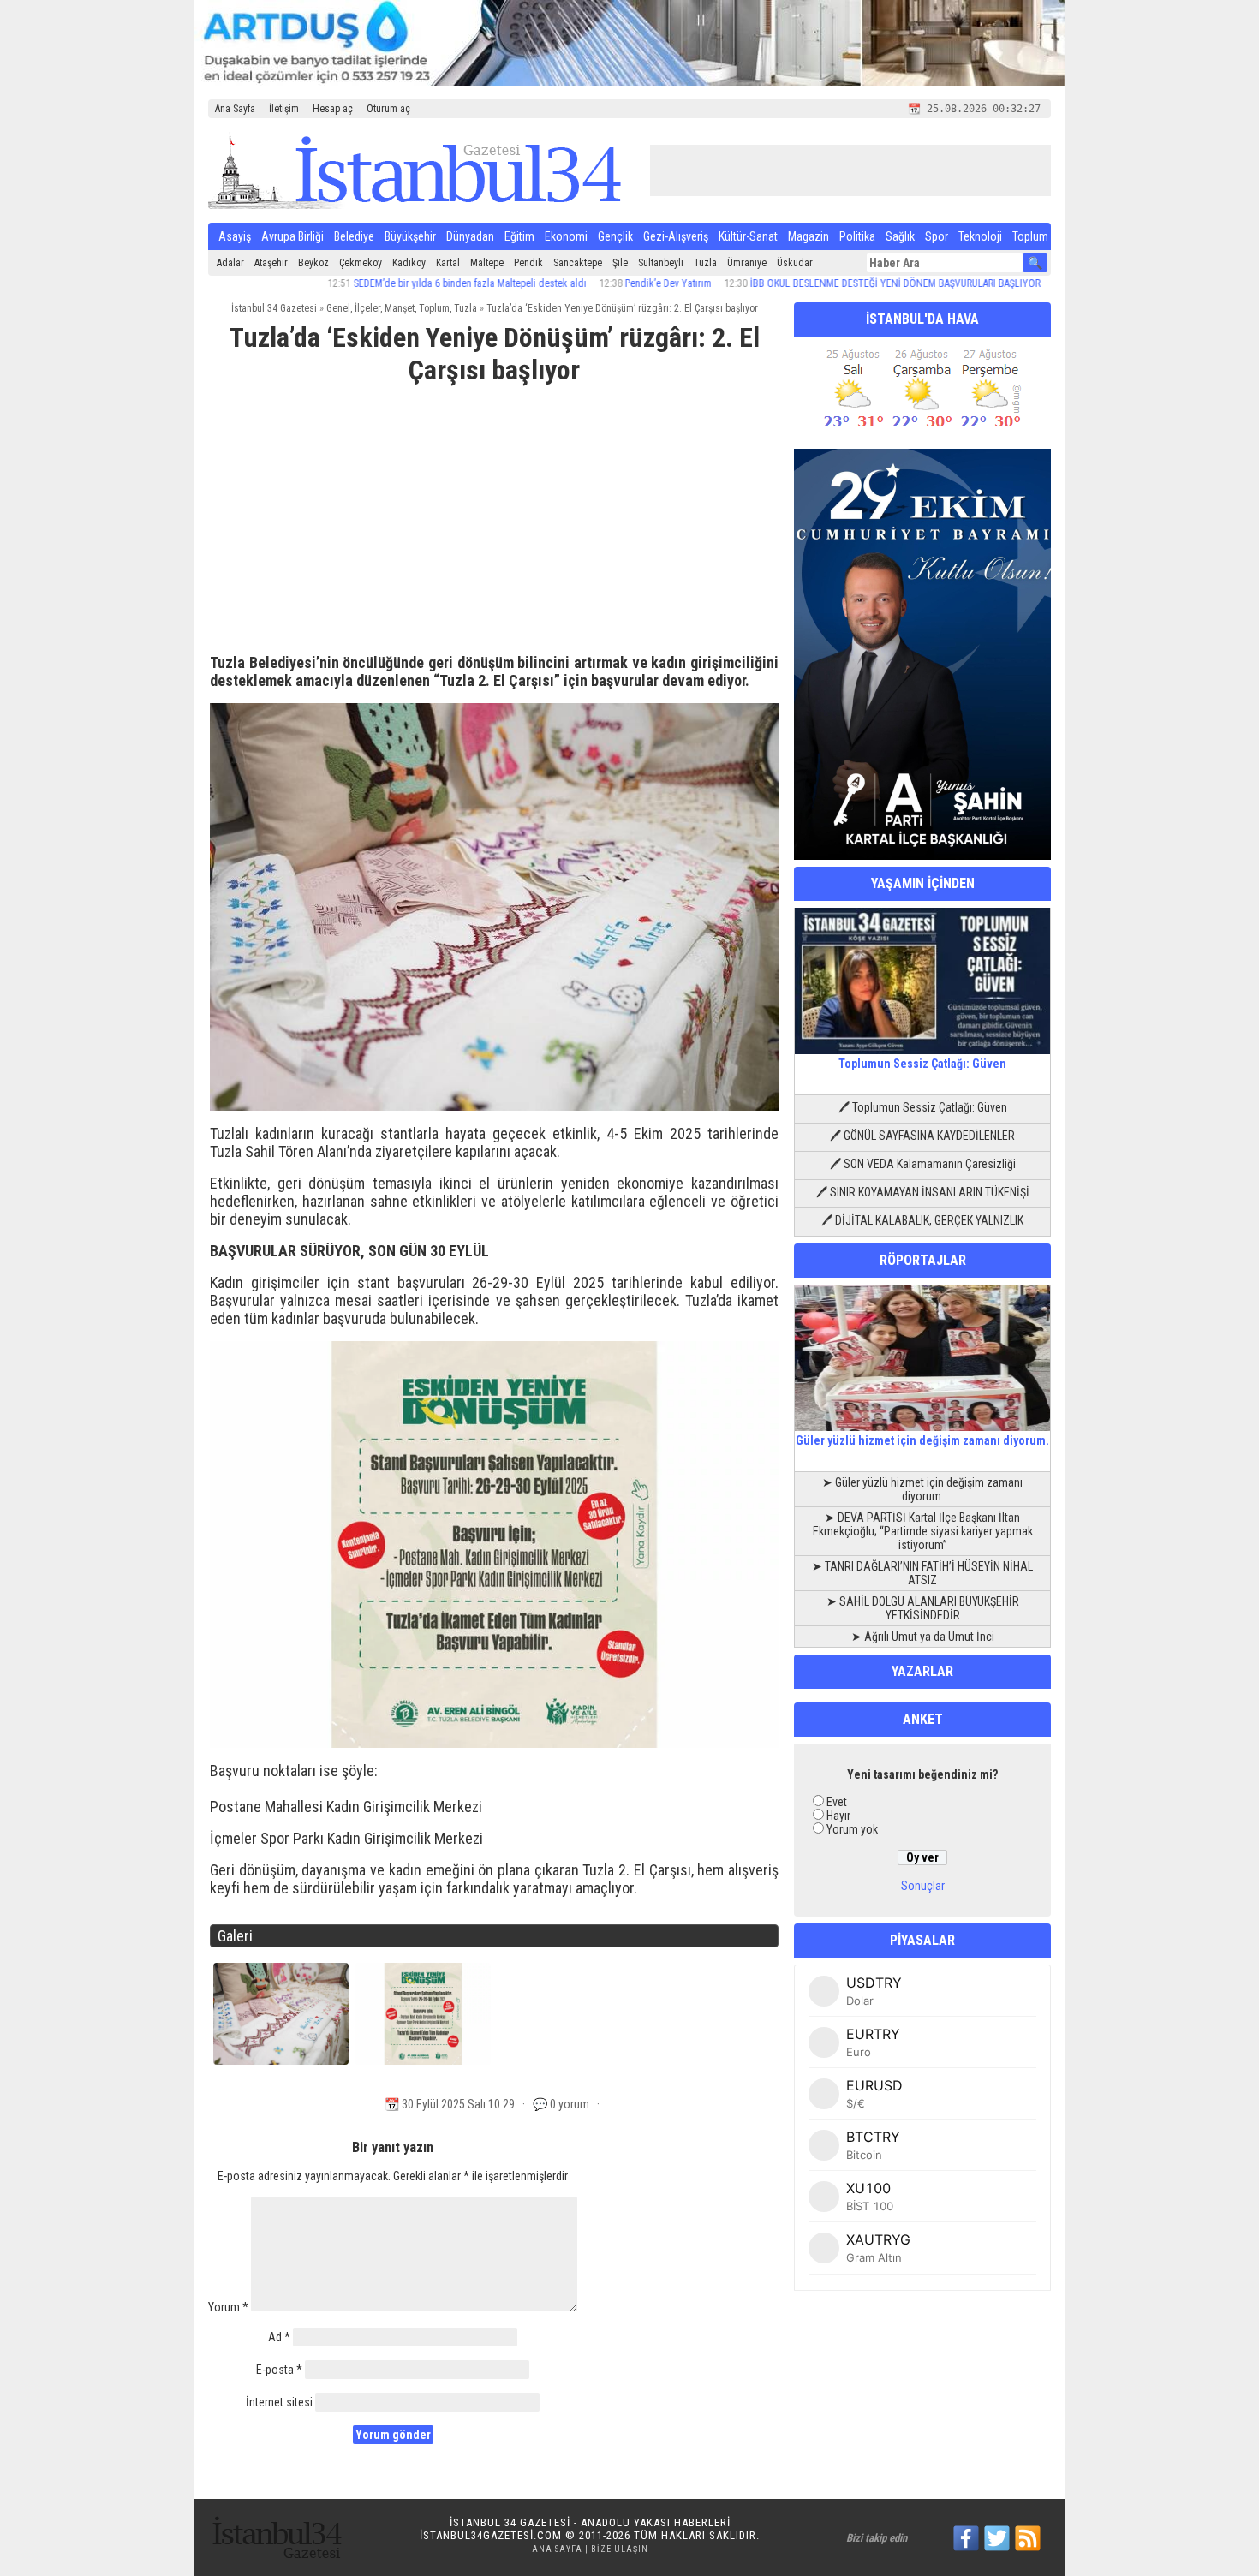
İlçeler (367, 308)
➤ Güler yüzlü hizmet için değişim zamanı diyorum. (922, 1489)
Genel (338, 308)
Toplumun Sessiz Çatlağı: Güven (922, 1064)
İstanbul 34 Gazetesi (274, 308)
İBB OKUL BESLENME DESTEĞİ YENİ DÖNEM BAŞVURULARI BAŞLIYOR (824, 283)
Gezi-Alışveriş (676, 236)
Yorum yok (852, 1829)
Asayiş (235, 236)
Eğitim (519, 236)
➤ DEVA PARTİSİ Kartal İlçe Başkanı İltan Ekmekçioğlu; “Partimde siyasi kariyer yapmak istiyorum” (923, 1531)
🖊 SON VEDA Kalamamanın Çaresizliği (923, 1164)
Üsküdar (795, 263)
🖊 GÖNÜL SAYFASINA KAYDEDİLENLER (922, 1136)
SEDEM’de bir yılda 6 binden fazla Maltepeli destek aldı (399, 283)
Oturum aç (388, 109)
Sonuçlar (923, 1886)
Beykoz (313, 263)
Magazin (809, 236)
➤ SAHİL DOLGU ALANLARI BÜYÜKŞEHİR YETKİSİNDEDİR (923, 1608)
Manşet (400, 308)
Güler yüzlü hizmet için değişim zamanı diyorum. (922, 1440)
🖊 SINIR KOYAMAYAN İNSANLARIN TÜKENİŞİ (923, 1192)
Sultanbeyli (661, 263)
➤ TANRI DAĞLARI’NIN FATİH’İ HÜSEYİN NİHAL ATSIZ (922, 1573)
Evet (837, 1802)
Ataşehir (271, 263)
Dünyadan (470, 236)
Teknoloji (980, 236)
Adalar (230, 263)
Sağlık (900, 236)
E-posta (279, 2370)
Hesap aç (333, 109)
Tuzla (705, 263)
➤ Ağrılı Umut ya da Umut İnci (923, 1637)
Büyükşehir (410, 236)
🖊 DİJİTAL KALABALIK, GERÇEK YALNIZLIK (922, 1220)
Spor (937, 236)
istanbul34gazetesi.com (491, 2535)
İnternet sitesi (279, 2402)
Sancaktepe (578, 263)
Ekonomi (566, 236)
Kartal (448, 263)
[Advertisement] (494, 527)
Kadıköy (409, 263)
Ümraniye (747, 263)
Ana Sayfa (235, 109)
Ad (279, 2337)
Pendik (528, 263)
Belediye (354, 236)
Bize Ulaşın (620, 2549)
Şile (620, 263)
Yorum (228, 2307)
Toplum (1030, 236)
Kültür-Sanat (748, 236)
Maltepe (487, 263)
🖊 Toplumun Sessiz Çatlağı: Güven (923, 1107)
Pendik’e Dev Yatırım (597, 283)
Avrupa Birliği (292, 236)
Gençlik (615, 236)
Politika (857, 236)
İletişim (284, 109)
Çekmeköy (361, 263)
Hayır (838, 1816)
